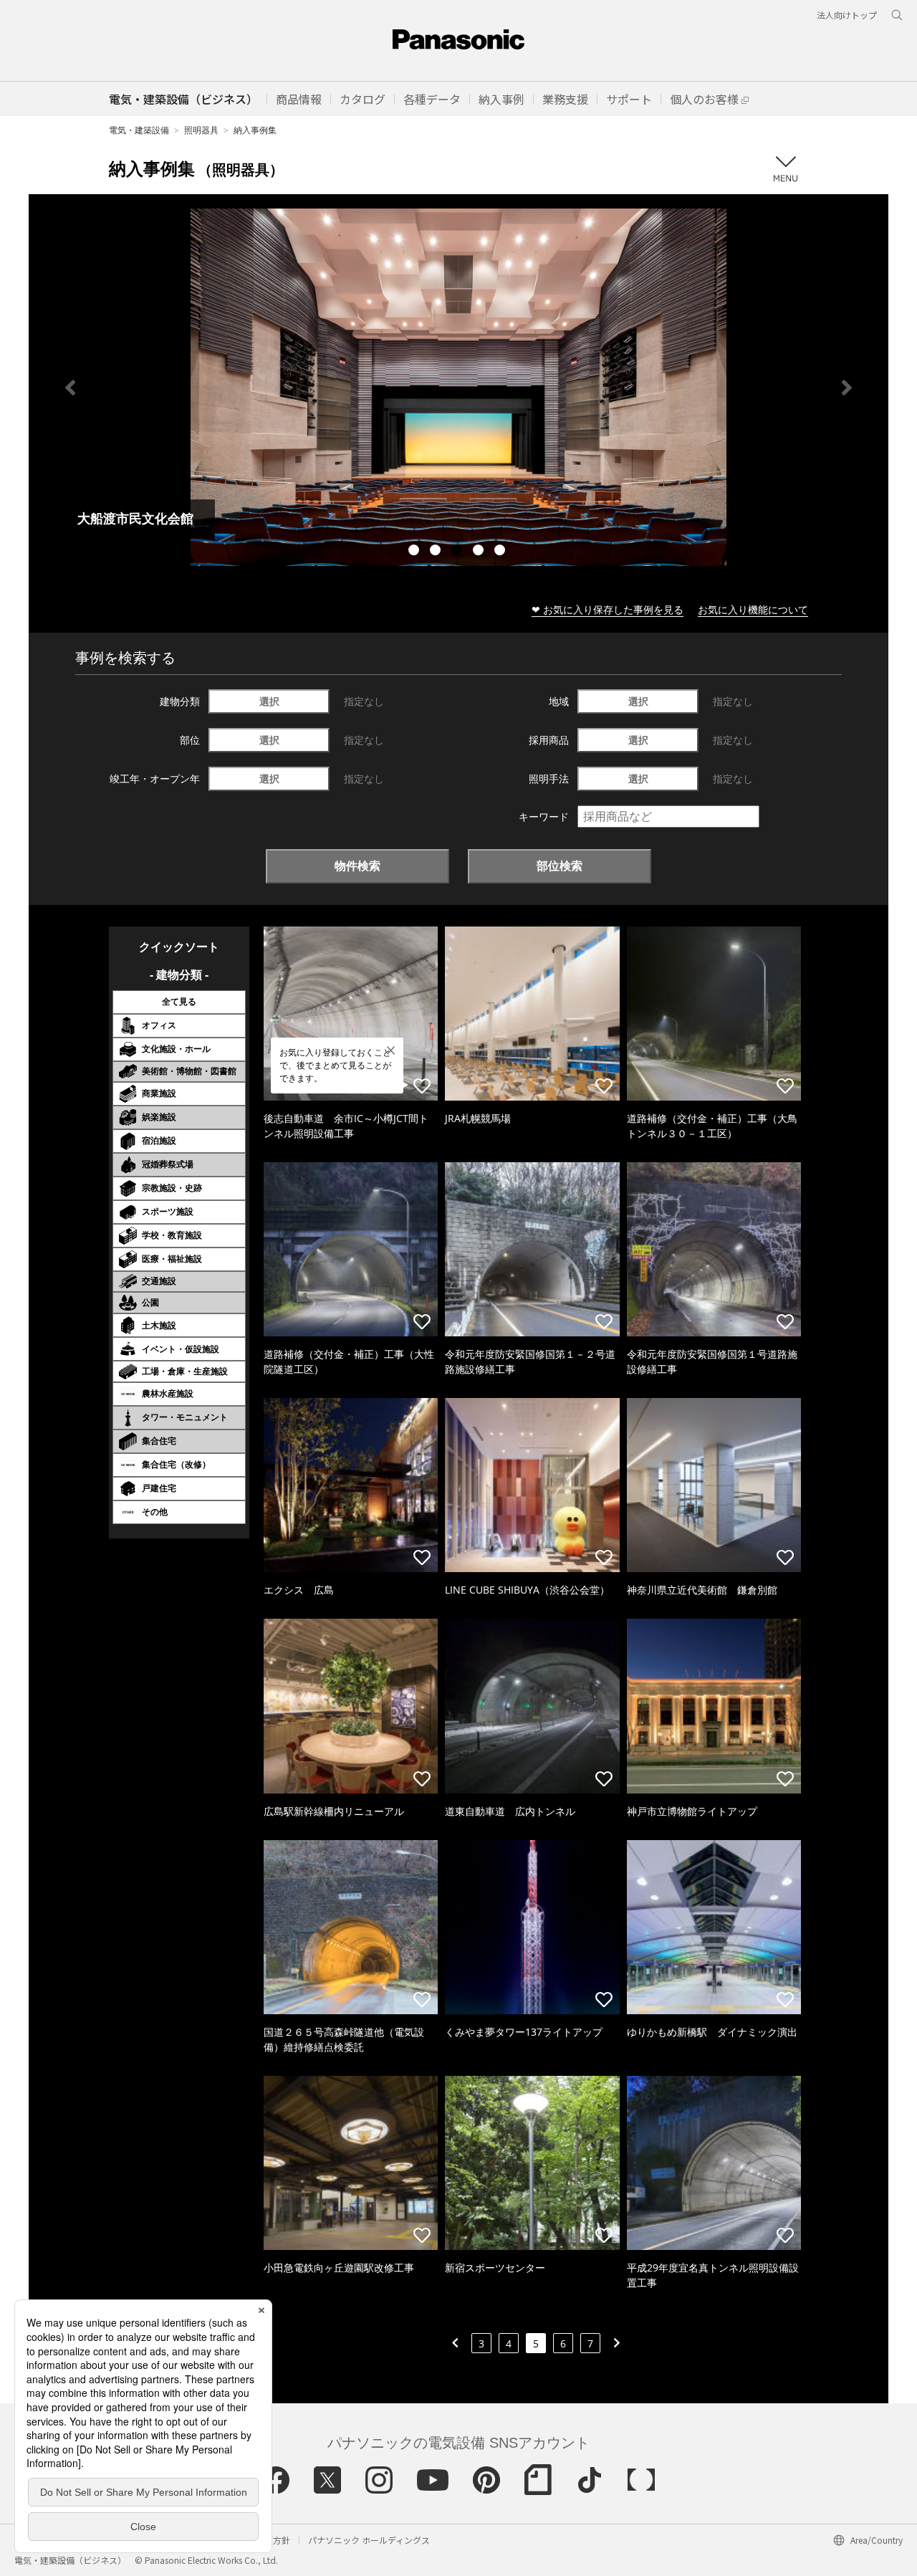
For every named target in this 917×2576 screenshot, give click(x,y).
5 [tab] (501, 552)
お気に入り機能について (753, 609)
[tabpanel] (458, 387)
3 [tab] (458, 552)
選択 (269, 701)
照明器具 (201, 130)
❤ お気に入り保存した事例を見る (608, 609)
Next (847, 388)
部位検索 (560, 866)
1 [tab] (416, 552)
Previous (70, 388)
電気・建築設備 (139, 130)
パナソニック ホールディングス (369, 2540)
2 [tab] (437, 552)
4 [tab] (480, 552)
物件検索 (357, 866)
